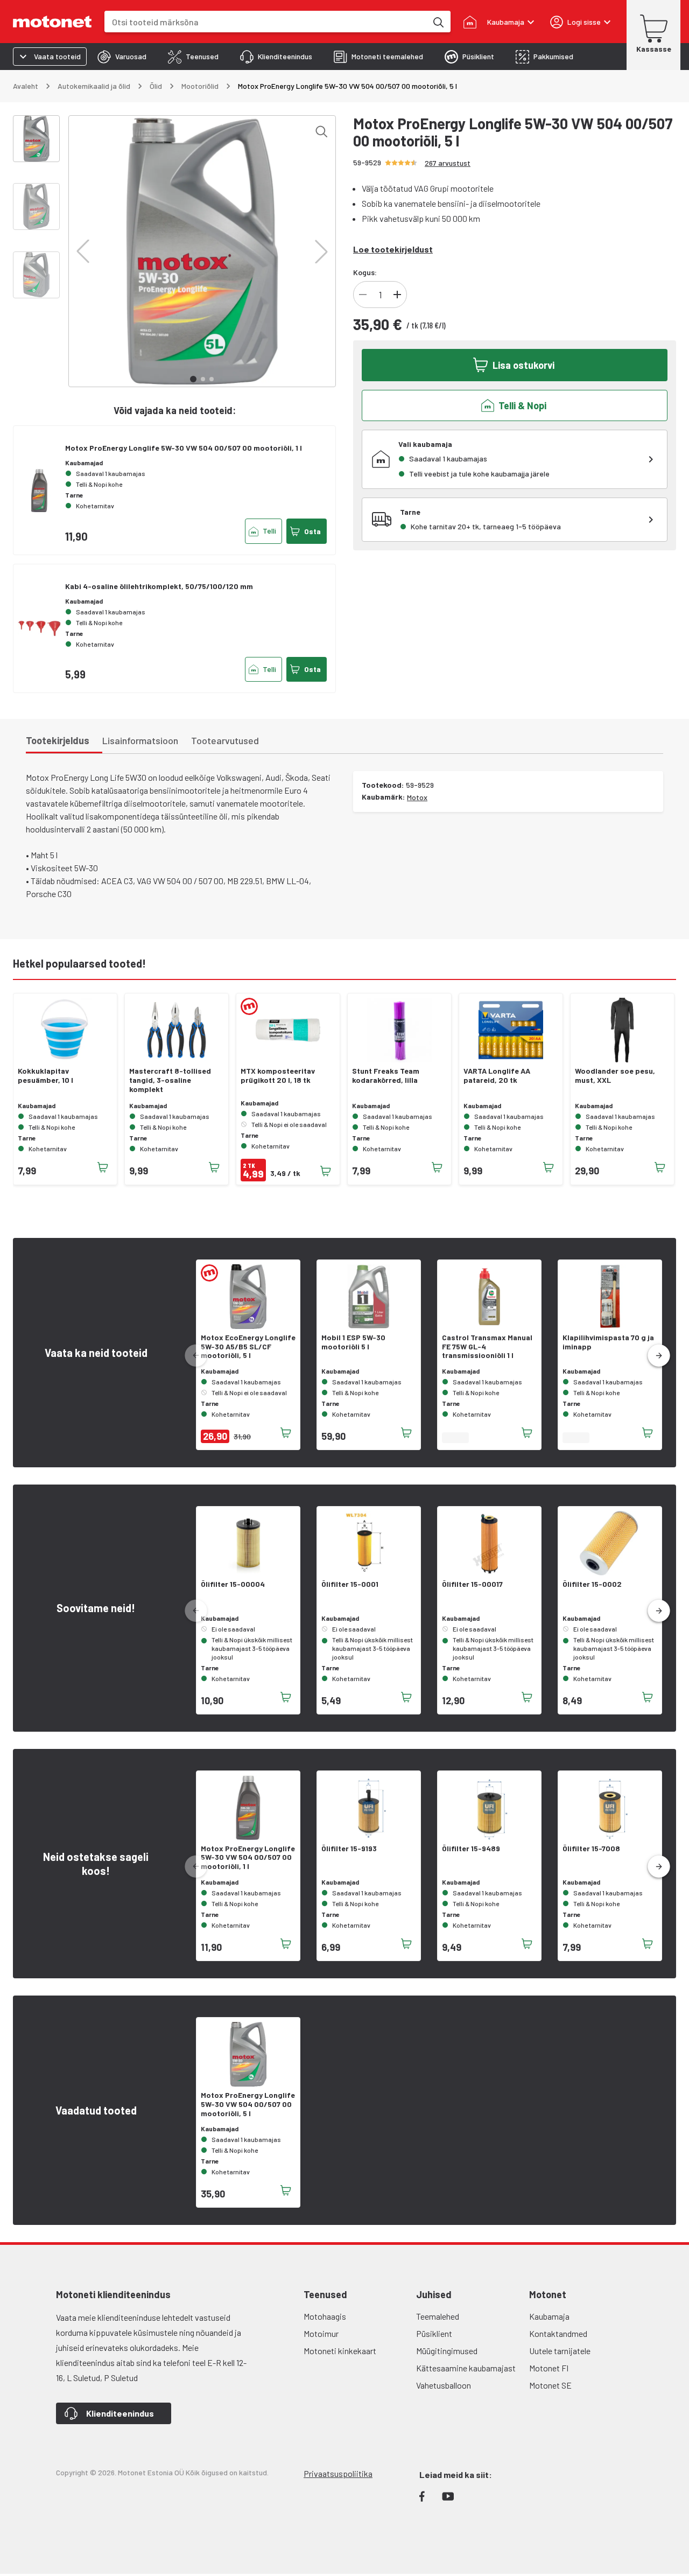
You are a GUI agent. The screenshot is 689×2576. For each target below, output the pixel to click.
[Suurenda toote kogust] (397, 295)
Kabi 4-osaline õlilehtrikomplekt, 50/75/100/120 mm (159, 586)
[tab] (122, 57)
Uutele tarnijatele (560, 2351)
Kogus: (365, 272)
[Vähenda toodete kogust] (363, 295)
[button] (83, 251)
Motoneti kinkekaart (340, 2351)
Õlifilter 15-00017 (472, 1584)
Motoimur (321, 2333)
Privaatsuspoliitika (338, 2473)
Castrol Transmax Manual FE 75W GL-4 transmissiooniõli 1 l (487, 1347)
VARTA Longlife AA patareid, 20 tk (497, 1076)
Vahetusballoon (444, 2385)
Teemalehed (438, 2316)
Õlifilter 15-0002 (592, 1584)
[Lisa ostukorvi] (103, 1167)
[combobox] (266, 22)
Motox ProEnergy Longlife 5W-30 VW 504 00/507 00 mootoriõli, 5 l (248, 2104)
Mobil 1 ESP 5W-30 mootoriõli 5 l (353, 1342)
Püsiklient (434, 2333)
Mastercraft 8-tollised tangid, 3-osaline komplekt (170, 1080)
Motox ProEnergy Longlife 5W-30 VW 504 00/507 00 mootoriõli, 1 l (184, 448)
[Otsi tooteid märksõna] (438, 22)
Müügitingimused (447, 2351)
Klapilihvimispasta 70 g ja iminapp (608, 1342)
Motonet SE (550, 2385)
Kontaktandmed (558, 2333)
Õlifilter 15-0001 (350, 1584)
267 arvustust (448, 163)
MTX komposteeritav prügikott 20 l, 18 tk (278, 1076)
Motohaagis (325, 2316)
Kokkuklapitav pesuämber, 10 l (45, 1076)
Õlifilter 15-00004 (233, 1584)
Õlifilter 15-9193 (349, 1849)
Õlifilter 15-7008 (591, 1849)
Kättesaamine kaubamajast (466, 2368)
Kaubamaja (549, 2316)
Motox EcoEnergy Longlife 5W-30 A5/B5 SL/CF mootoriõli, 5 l (248, 1347)
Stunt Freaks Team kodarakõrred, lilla (386, 1076)
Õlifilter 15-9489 (471, 1849)
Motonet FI (549, 2368)
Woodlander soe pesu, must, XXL (615, 1076)
